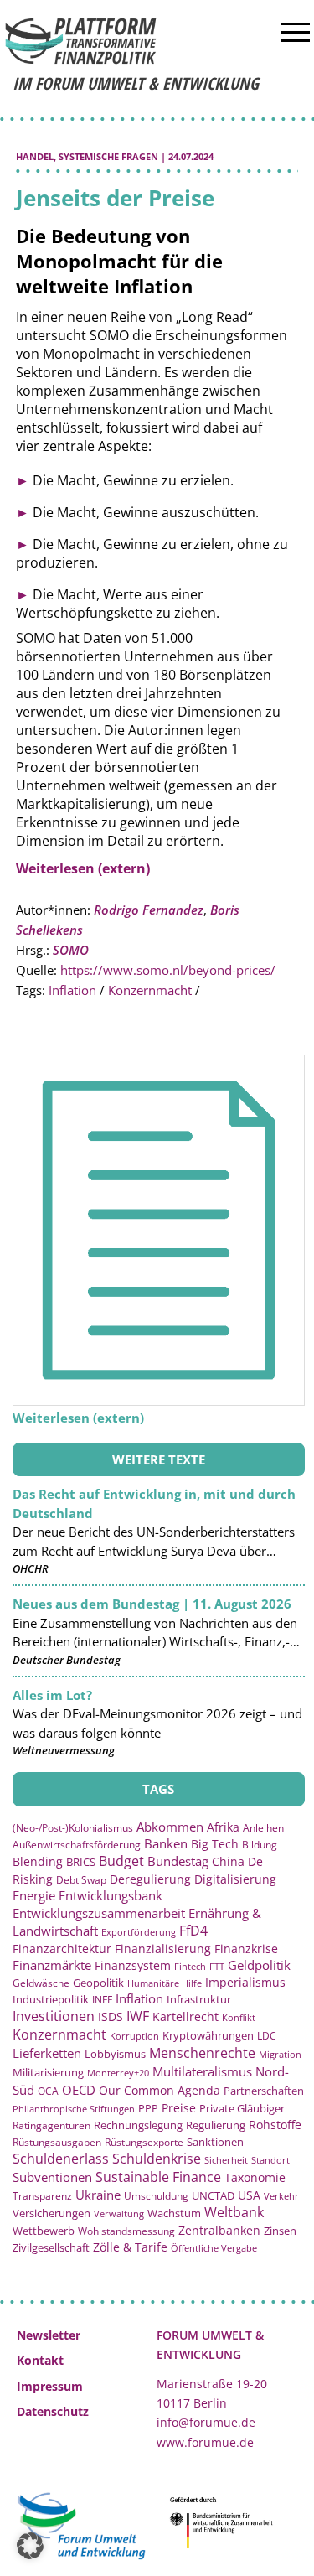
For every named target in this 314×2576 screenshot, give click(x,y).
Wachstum (174, 2213)
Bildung (260, 1845)
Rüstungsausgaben (57, 2142)
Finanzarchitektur (62, 1949)
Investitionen (54, 2016)
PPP (148, 2108)
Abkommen (170, 1827)
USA (249, 2195)
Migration (280, 2054)
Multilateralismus (202, 2071)
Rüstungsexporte (144, 2142)
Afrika (223, 1827)
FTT (217, 1966)
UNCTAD (213, 2195)
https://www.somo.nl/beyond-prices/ (168, 970)
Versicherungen (51, 2213)
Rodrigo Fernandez (149, 910)
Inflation (72, 990)
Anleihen (263, 1827)
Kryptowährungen (208, 2035)
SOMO (71, 950)
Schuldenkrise (157, 2159)
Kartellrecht (185, 2016)
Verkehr (281, 2196)
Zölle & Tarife (130, 2247)
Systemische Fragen (108, 156)
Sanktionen (215, 2142)
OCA (48, 2091)
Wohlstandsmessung (126, 2231)
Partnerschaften (264, 2091)
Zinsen (280, 2231)
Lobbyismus (115, 2054)
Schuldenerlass (61, 2159)
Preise (179, 2108)
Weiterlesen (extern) (83, 868)
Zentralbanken (219, 2230)
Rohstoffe (275, 2125)
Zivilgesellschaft (51, 2247)
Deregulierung (150, 1879)
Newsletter (49, 2335)
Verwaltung (119, 2213)
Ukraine (98, 2195)
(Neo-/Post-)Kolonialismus (73, 1828)
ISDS (111, 2016)
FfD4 (193, 1931)
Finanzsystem (133, 1965)
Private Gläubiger (242, 2109)
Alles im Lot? (52, 1695)
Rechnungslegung (138, 2125)
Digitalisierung (235, 1879)
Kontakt (40, 2360)
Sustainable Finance (158, 2177)
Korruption (134, 2036)
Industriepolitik (51, 1999)
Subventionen (52, 2177)
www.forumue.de (205, 2442)
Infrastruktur (199, 1999)
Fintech (190, 1966)
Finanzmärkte (52, 1965)
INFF (102, 1999)
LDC (267, 2035)
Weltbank (234, 2212)
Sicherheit (226, 2160)
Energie (34, 1895)
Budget (121, 1861)
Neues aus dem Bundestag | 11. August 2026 (152, 1604)
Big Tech (215, 1844)
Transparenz (42, 2195)
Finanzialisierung (163, 1949)
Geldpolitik (259, 1965)
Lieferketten (47, 2053)
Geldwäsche (41, 1983)
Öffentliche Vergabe (214, 2248)
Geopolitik (98, 1983)
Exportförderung (139, 1932)
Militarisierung (48, 2073)
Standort (270, 2160)
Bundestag (178, 1861)
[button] (30, 2546)
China (228, 1861)
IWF (138, 2016)
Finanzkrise (246, 1949)
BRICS (81, 1862)
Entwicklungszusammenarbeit (99, 1913)
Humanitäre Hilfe (165, 1983)
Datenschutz (53, 2411)
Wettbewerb (44, 2231)
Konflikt (239, 2017)
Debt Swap (81, 1880)
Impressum (50, 2386)
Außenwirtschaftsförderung (77, 1845)
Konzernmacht (150, 990)
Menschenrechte (202, 2053)
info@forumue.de (206, 2422)
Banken (166, 1843)
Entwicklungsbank (111, 1896)
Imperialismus (245, 1982)
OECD (79, 2090)
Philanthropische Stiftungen (74, 2109)
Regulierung (216, 2125)
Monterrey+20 (118, 2073)
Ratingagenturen (51, 2125)
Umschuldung (156, 2195)
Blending (38, 1861)
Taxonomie (255, 2177)
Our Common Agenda (160, 2090)
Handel (35, 156)
